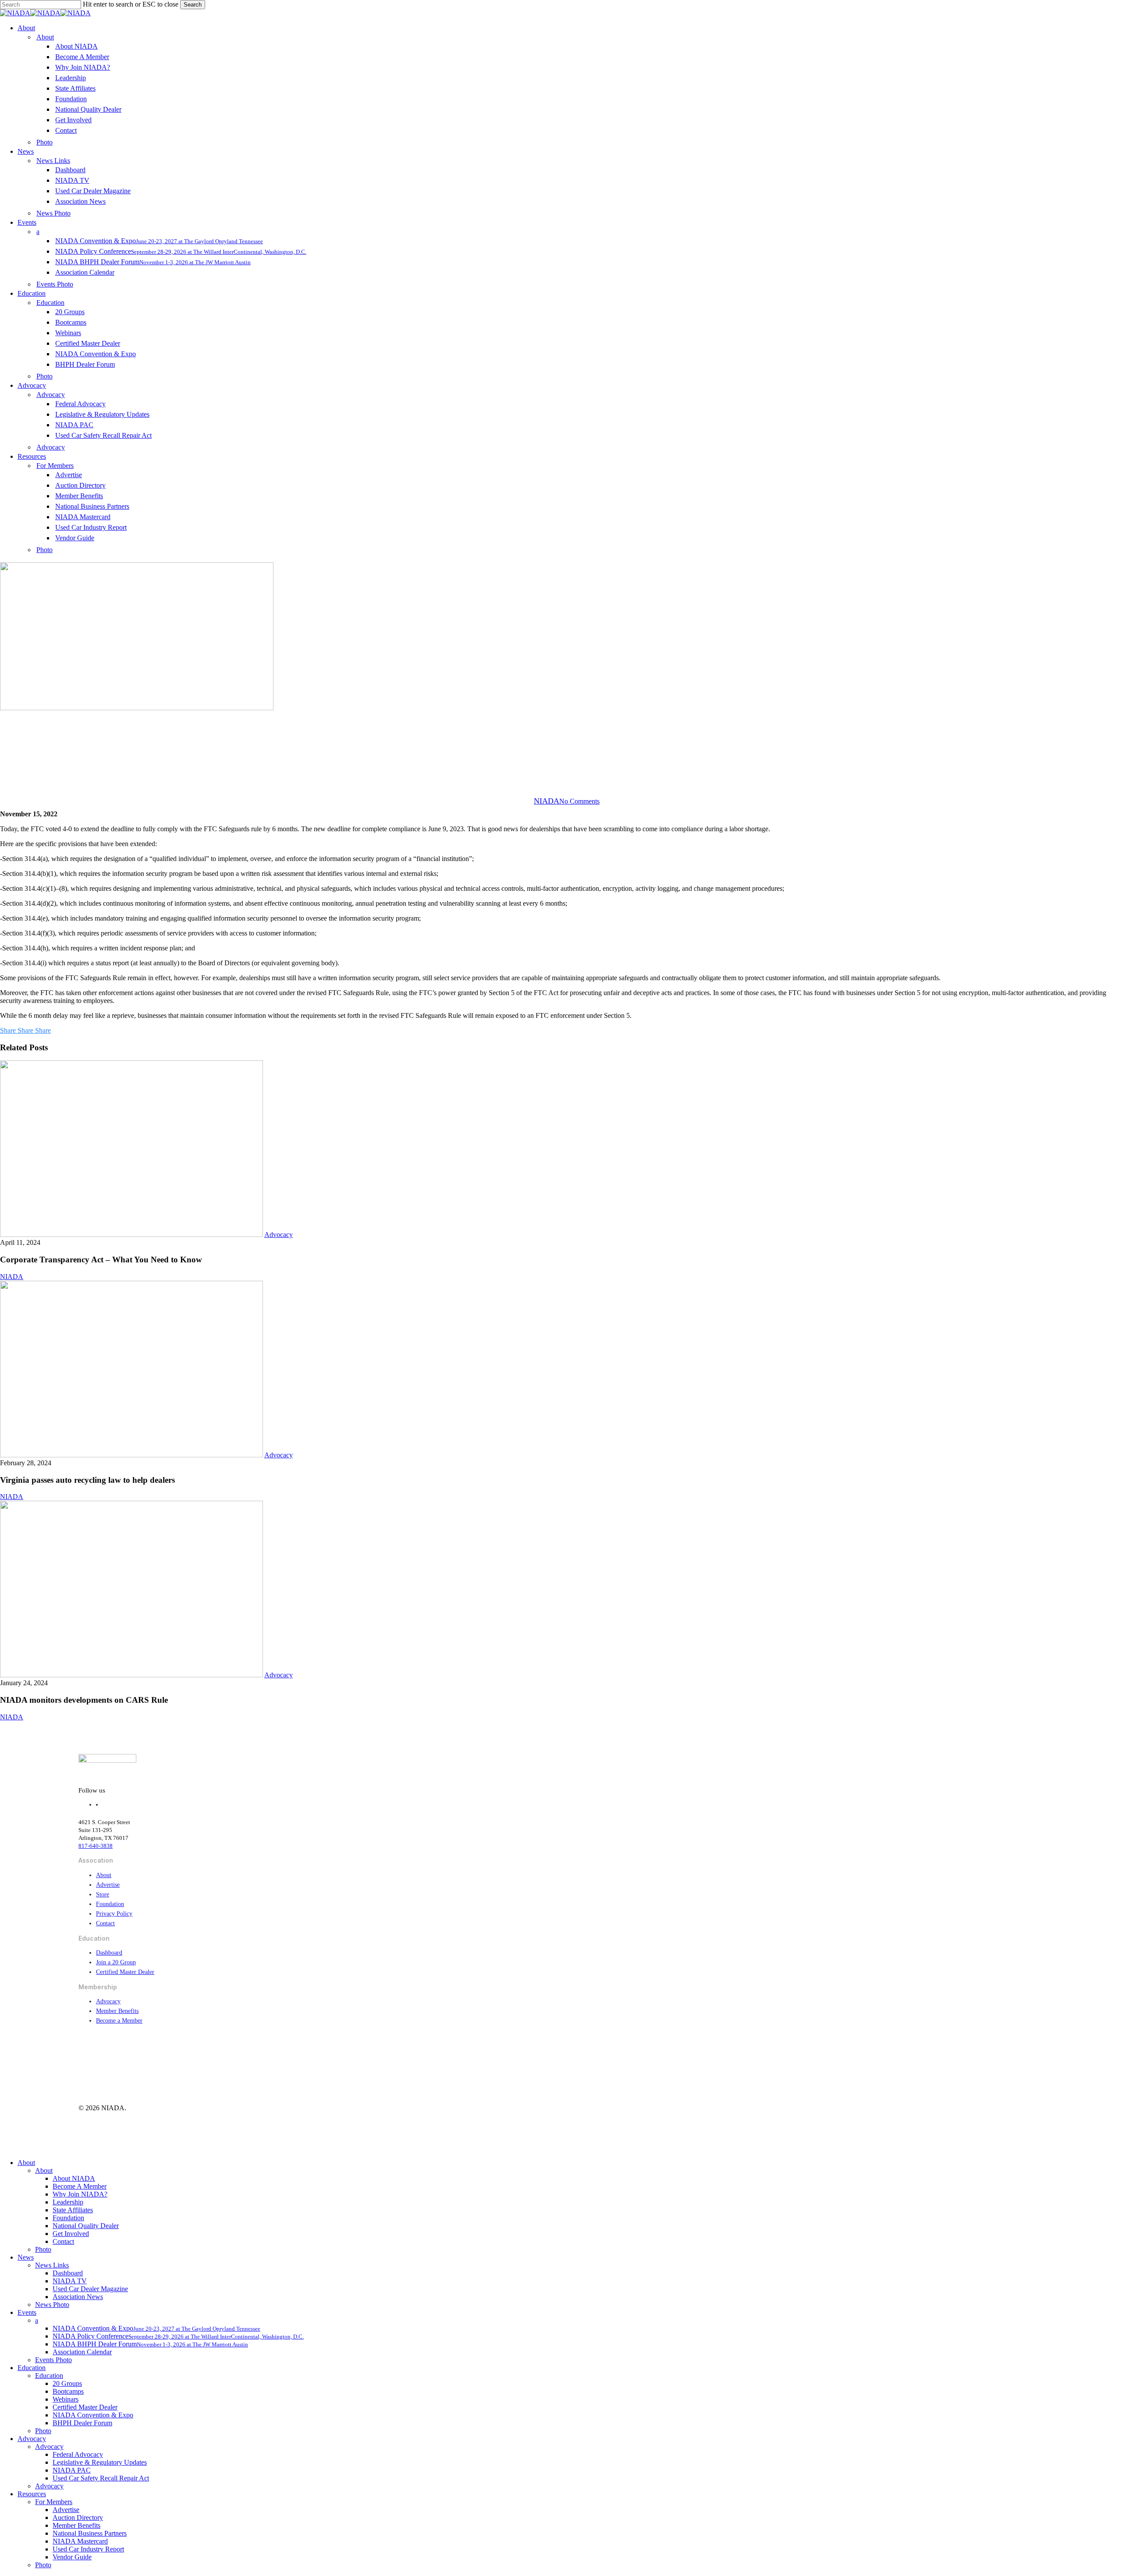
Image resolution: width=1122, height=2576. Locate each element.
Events (27, 2312)
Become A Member (80, 2186)
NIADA (547, 801)
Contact (105, 1923)
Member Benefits (117, 2011)
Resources (32, 2494)
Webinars (66, 2399)
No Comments (579, 801)
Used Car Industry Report (88, 2549)
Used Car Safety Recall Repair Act (101, 2478)
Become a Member (119, 2021)
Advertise (108, 1885)
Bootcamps (68, 2391)
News (26, 2257)
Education (32, 2368)
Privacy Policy (114, 1914)
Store (103, 1894)
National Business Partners (90, 2533)
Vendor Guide (72, 2557)
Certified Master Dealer (125, 1972)
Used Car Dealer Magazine (90, 2289)
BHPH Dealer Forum (82, 2423)
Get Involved (71, 2234)
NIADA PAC (72, 2470)
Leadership (68, 2202)
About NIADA (74, 2178)
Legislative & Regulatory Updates (100, 2462)
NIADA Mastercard (80, 2541)
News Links (52, 2265)
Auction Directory (78, 2518)
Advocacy (561, 756)
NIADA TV (70, 2281)
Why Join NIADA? (80, 2194)
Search (193, 5)
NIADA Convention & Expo (93, 2415)
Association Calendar (82, 2352)
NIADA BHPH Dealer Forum (150, 2344)
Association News (78, 2297)
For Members (54, 2502)
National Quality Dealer (86, 2226)
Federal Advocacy (78, 2454)
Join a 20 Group (116, 1962)
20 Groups (67, 2383)
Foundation (110, 1904)
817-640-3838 (96, 1846)
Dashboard (109, 1953)
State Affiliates (73, 2210)
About (104, 1875)
